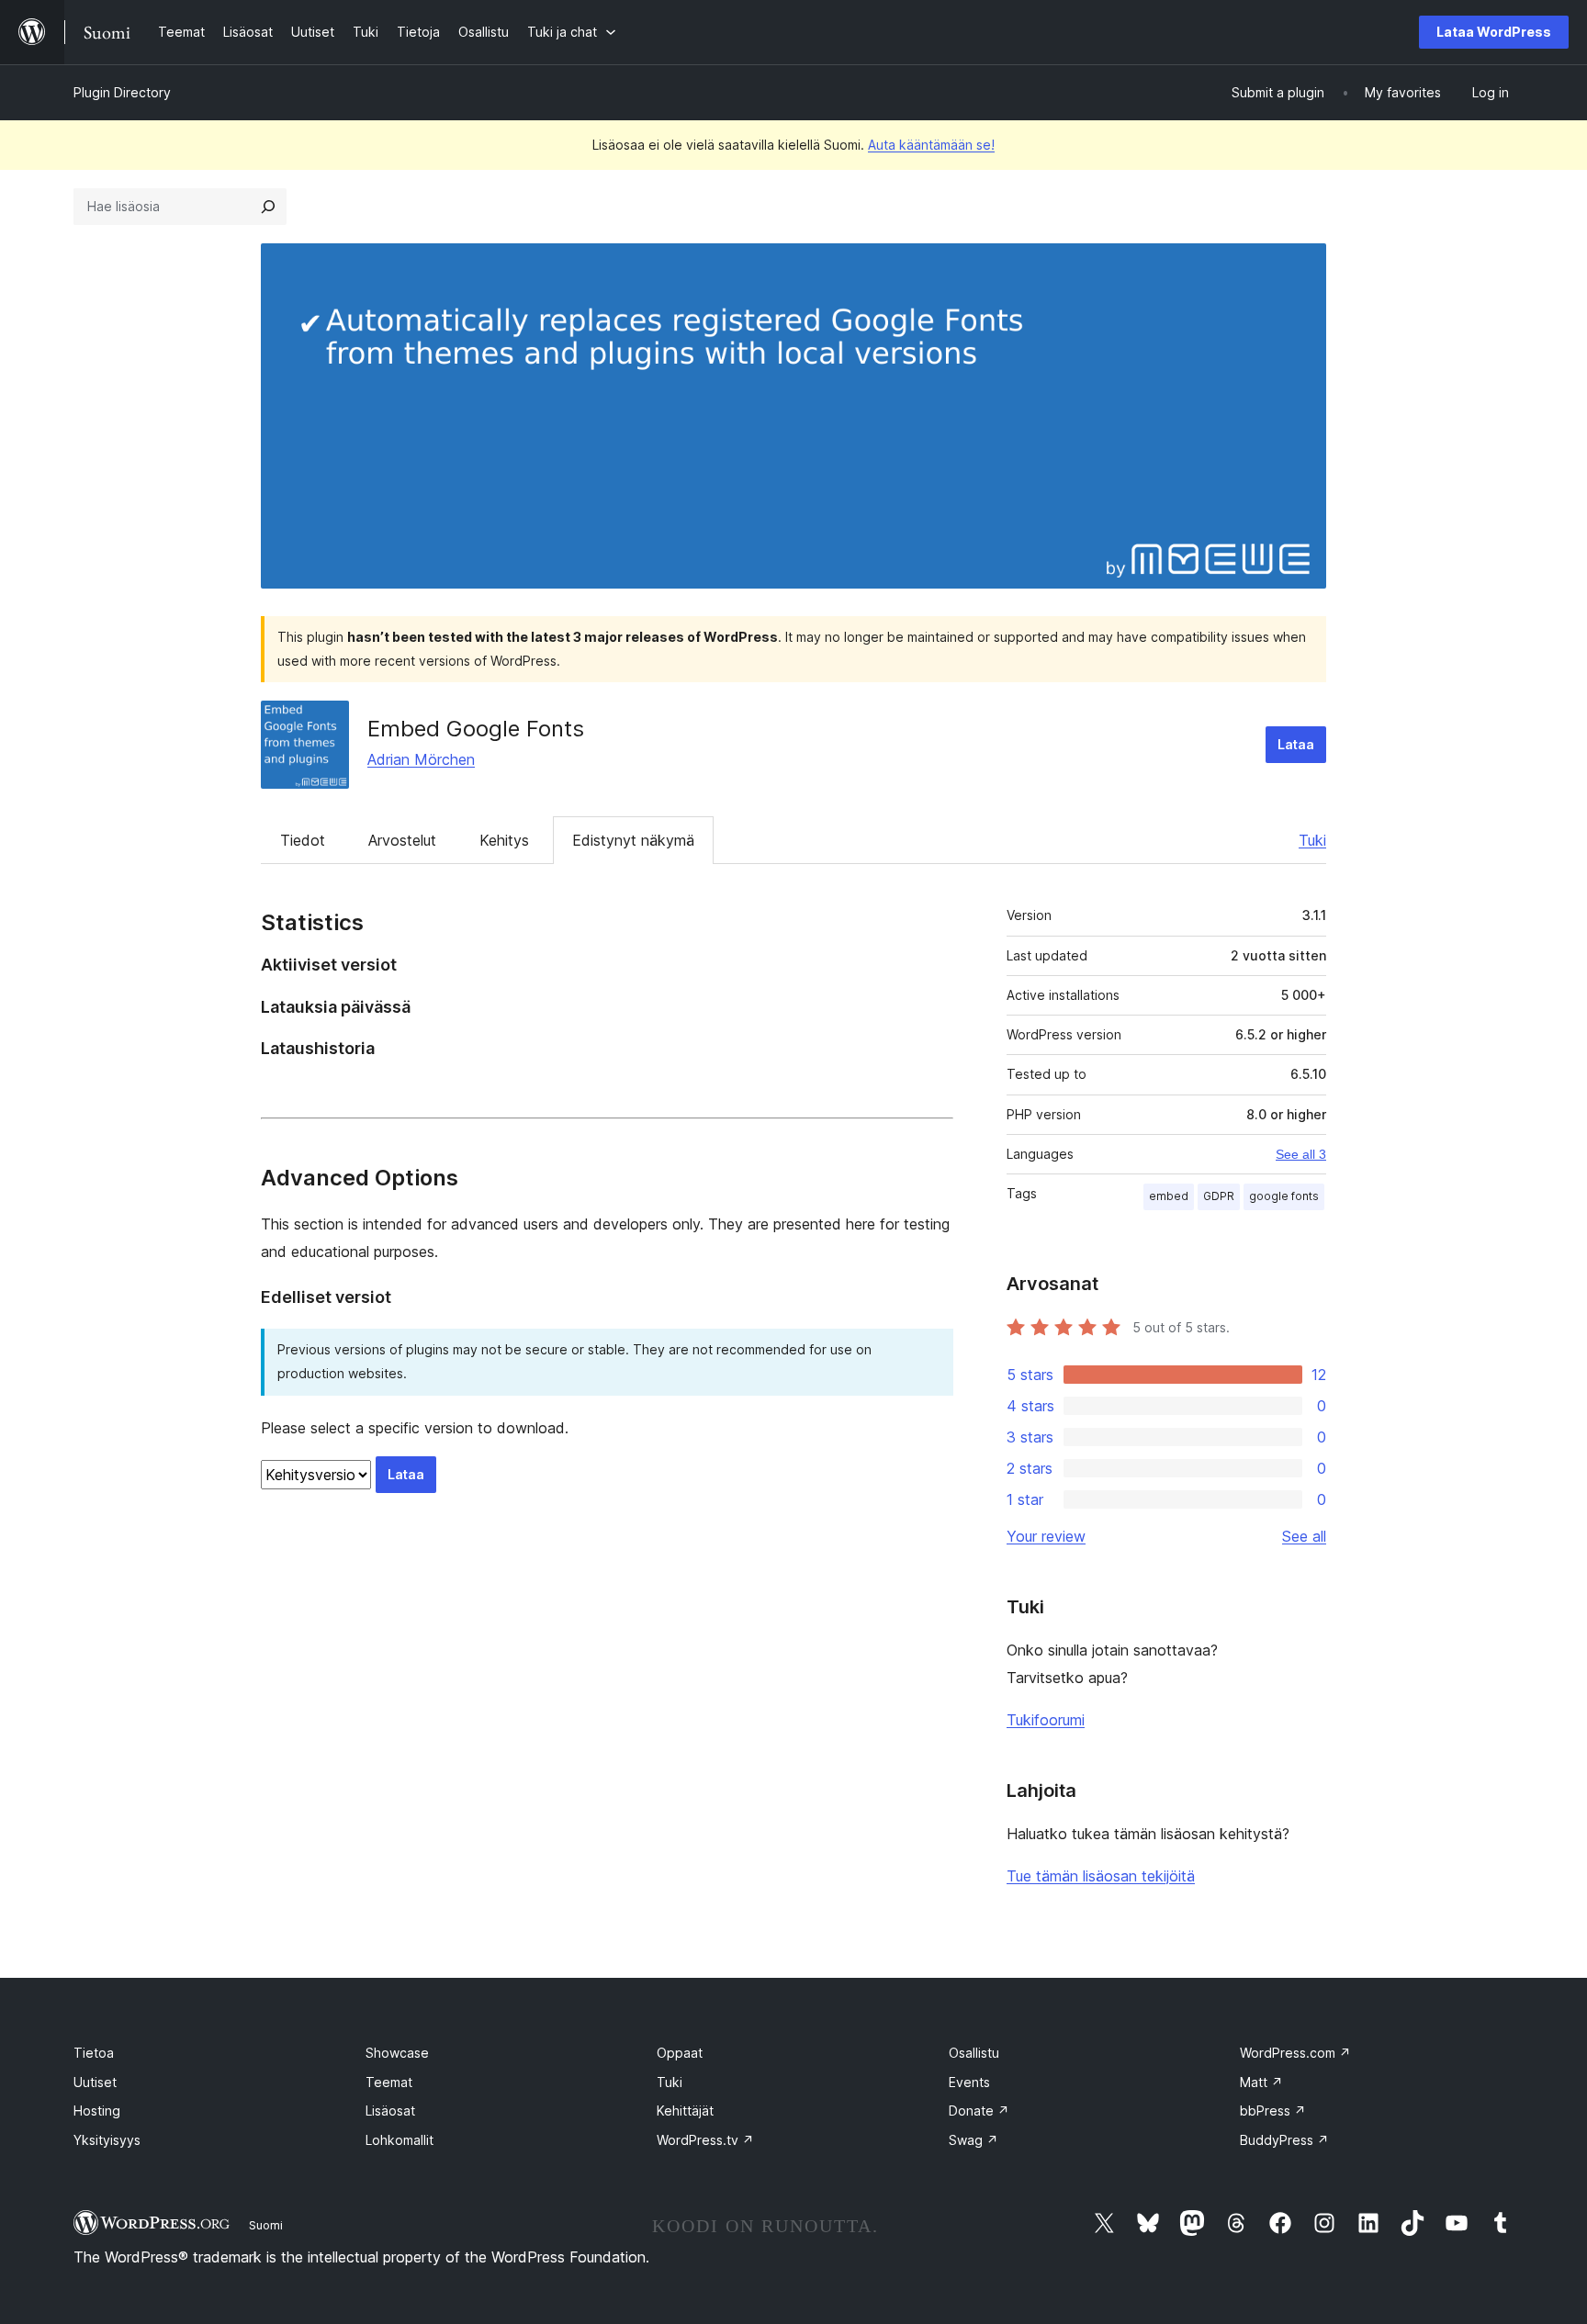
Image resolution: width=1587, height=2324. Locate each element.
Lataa (1296, 744)
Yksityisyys (107, 2140)
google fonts (1284, 1196)
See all (1304, 1536)
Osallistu (974, 2053)
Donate (979, 2111)
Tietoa (94, 2053)
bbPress (1273, 2111)
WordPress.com (1295, 2053)
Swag (974, 2140)
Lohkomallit (400, 2140)
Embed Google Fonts (476, 729)
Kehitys (504, 840)
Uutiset (95, 2082)
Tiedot (303, 840)
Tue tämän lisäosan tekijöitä (1101, 1876)
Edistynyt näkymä (633, 840)
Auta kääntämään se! (931, 145)
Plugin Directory (122, 92)
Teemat (389, 2082)
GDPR (1219, 1196)
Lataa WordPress (1494, 32)
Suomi (266, 2225)
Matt (1261, 2082)
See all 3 (1301, 1154)
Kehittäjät (685, 2111)
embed (1169, 1196)
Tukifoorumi (1046, 1720)
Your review (1046, 1536)
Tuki (1312, 840)
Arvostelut (402, 840)
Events (969, 2082)
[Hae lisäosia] (268, 207)
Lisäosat (390, 2111)
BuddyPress (1284, 2140)
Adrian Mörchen (421, 759)
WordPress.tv (705, 2140)
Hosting (97, 2111)
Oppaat (680, 2053)
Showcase (397, 2053)
